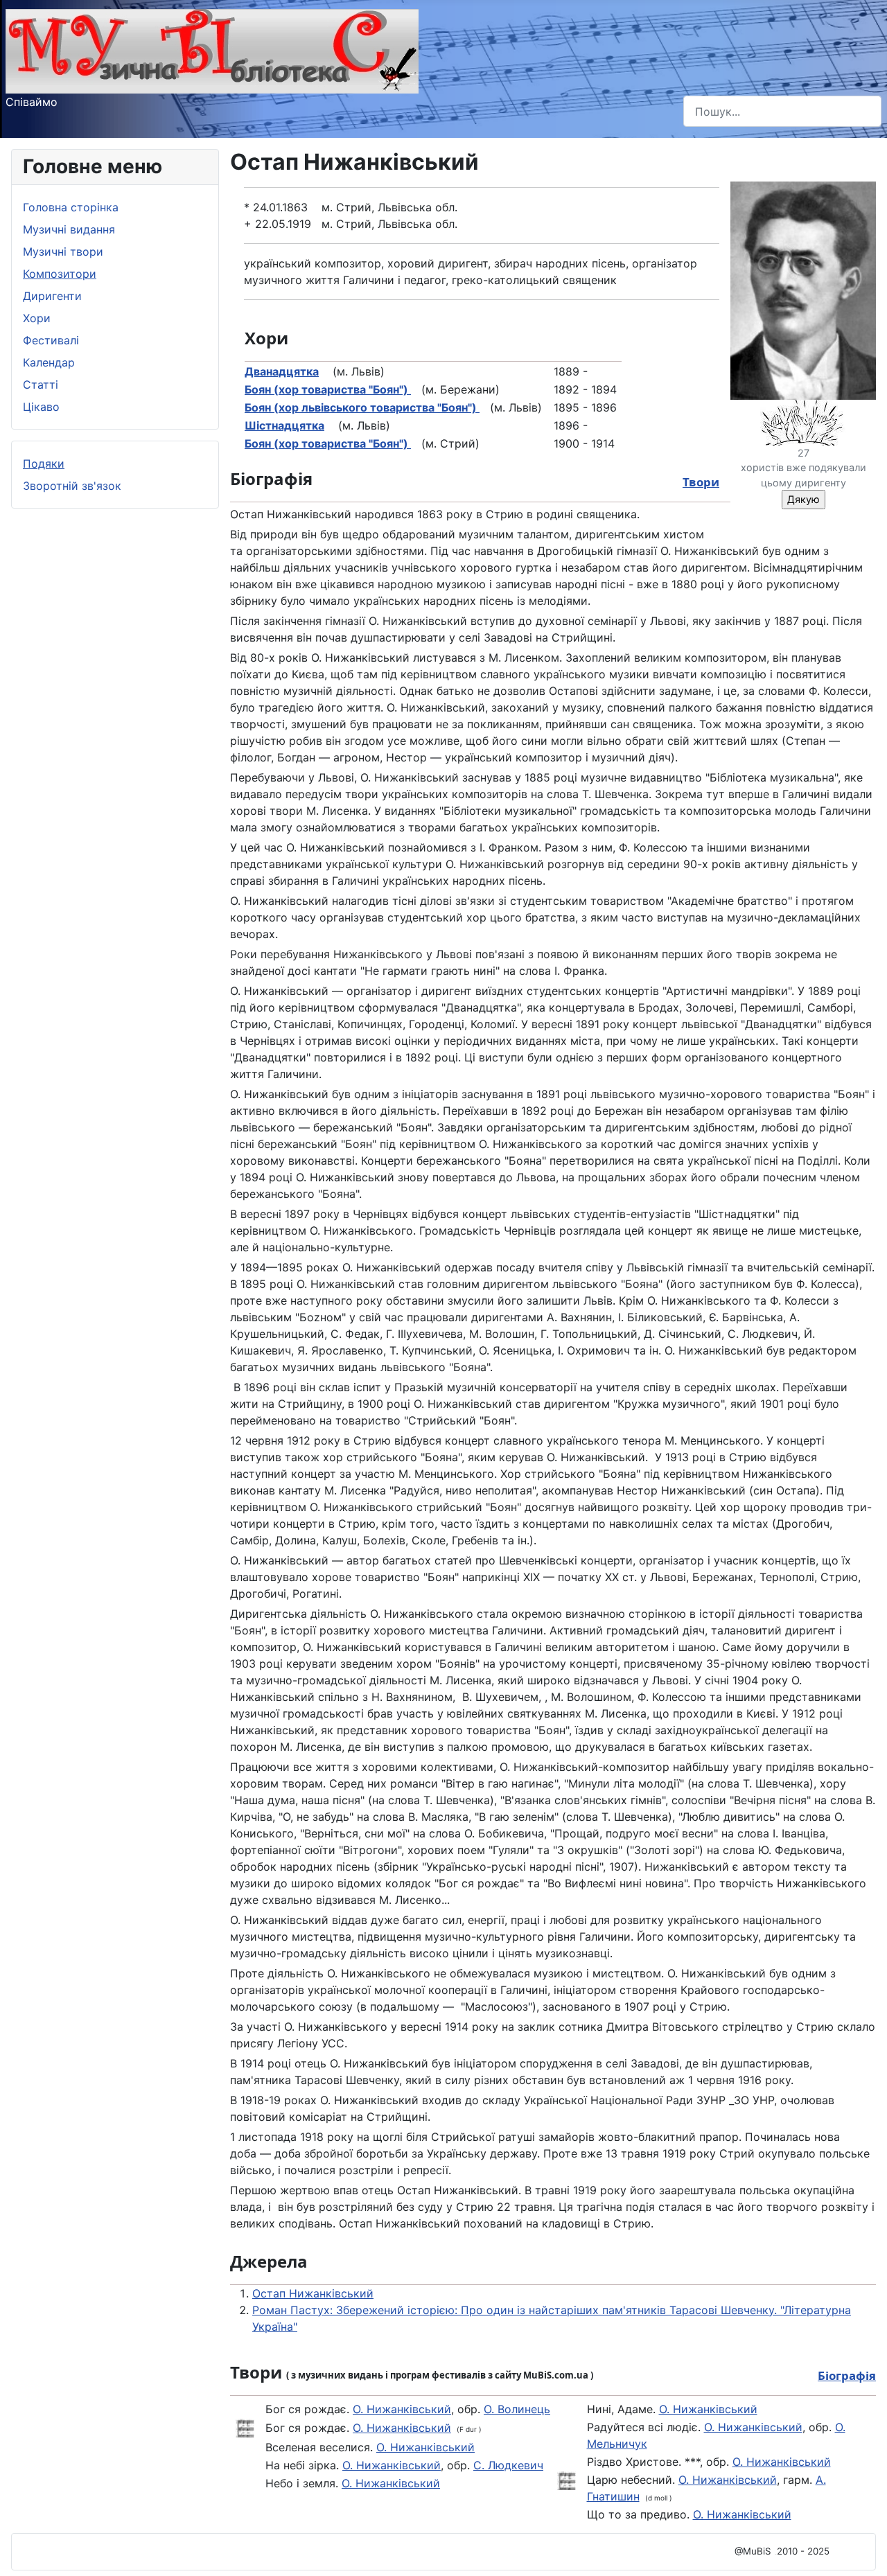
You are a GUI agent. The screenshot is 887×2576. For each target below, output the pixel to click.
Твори (701, 482)
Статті (41, 385)
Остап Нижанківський (313, 2293)
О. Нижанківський (402, 2409)
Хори (37, 318)
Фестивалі (51, 340)
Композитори (60, 274)
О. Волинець (517, 2409)
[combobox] (782, 111)
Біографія (847, 2375)
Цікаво (41, 407)
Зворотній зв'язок (72, 486)
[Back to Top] (863, 2550)
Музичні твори (63, 252)
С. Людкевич (508, 2465)
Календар (49, 362)
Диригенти (52, 296)
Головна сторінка (71, 207)
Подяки (44, 464)
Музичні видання (69, 229)
